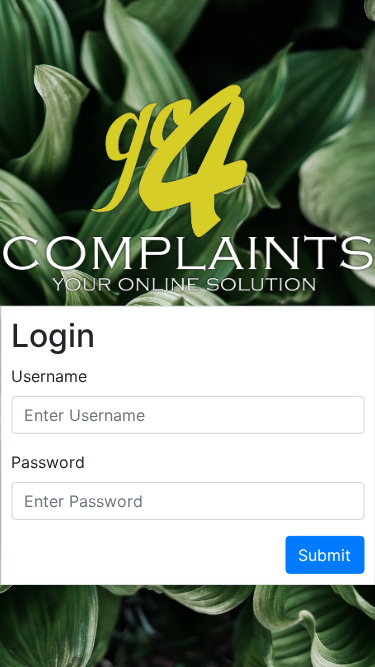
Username (49, 376)
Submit (324, 555)
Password (48, 462)
